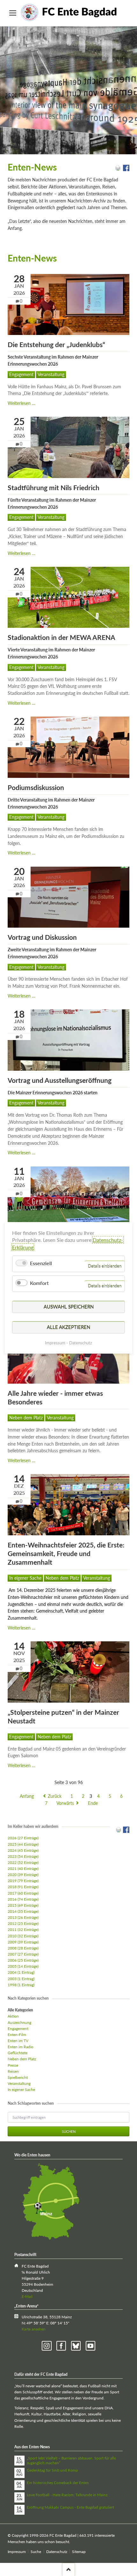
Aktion (13, 2016)
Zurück (55, 1796)
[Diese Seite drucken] (118, 169)
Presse (13, 2065)
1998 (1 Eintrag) (21, 1985)
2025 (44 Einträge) (23, 1844)
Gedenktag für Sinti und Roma (52, 2470)
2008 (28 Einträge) (23, 1948)
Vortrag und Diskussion (42, 937)
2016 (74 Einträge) (23, 1899)
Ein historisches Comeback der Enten (58, 2483)
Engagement (21, 374)
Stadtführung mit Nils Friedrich (54, 487)
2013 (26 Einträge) (23, 1917)
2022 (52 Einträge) (23, 1862)
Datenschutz (57, 2552)
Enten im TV (18, 2041)
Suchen (69, 2131)
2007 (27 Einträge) (23, 1954)
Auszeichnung (19, 2022)
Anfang (27, 1796)
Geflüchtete (18, 2053)
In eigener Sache (25, 1578)
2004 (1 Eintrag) (21, 1972)
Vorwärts (65, 1803)
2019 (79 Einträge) (23, 1881)
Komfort (39, 1283)
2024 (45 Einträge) (23, 1850)
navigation (13, 13)
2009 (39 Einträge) (23, 1942)
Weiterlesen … (22, 403)
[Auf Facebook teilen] (126, 169)
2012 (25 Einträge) (23, 1923)
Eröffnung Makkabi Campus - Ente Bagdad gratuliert (70, 2507)
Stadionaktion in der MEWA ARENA (61, 637)
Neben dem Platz (26, 1418)
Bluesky (76, 2346)
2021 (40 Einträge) (23, 1869)
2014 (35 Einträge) (23, 1911)
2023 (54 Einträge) (23, 1856)
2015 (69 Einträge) (23, 1905)
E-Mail (27, 2296)
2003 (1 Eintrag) (21, 1979)
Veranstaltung (51, 374)
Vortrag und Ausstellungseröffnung (60, 1080)
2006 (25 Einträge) (23, 1960)
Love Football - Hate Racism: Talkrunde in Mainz (67, 2495)
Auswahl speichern (69, 1307)
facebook (61, 2346)
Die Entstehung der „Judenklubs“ (56, 344)
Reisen (13, 2071)
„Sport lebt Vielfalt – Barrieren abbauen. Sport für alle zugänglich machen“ (71, 2461)
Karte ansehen (34, 2329)
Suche (36, 2552)
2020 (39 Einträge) (23, 1875)
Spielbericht (18, 2077)
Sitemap (79, 2552)
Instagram (47, 2346)
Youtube (91, 2346)
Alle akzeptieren (68, 1327)
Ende (93, 1803)
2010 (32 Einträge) (23, 1936)
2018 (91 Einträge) (23, 1887)
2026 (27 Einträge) (23, 1838)
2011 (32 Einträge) (23, 1930)
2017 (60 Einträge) (23, 1893)
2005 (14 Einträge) (23, 1966)
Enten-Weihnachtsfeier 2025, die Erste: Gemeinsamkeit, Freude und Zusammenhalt (66, 1554)
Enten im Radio (21, 2047)
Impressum (17, 2552)
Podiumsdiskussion (36, 787)
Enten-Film (17, 2035)
